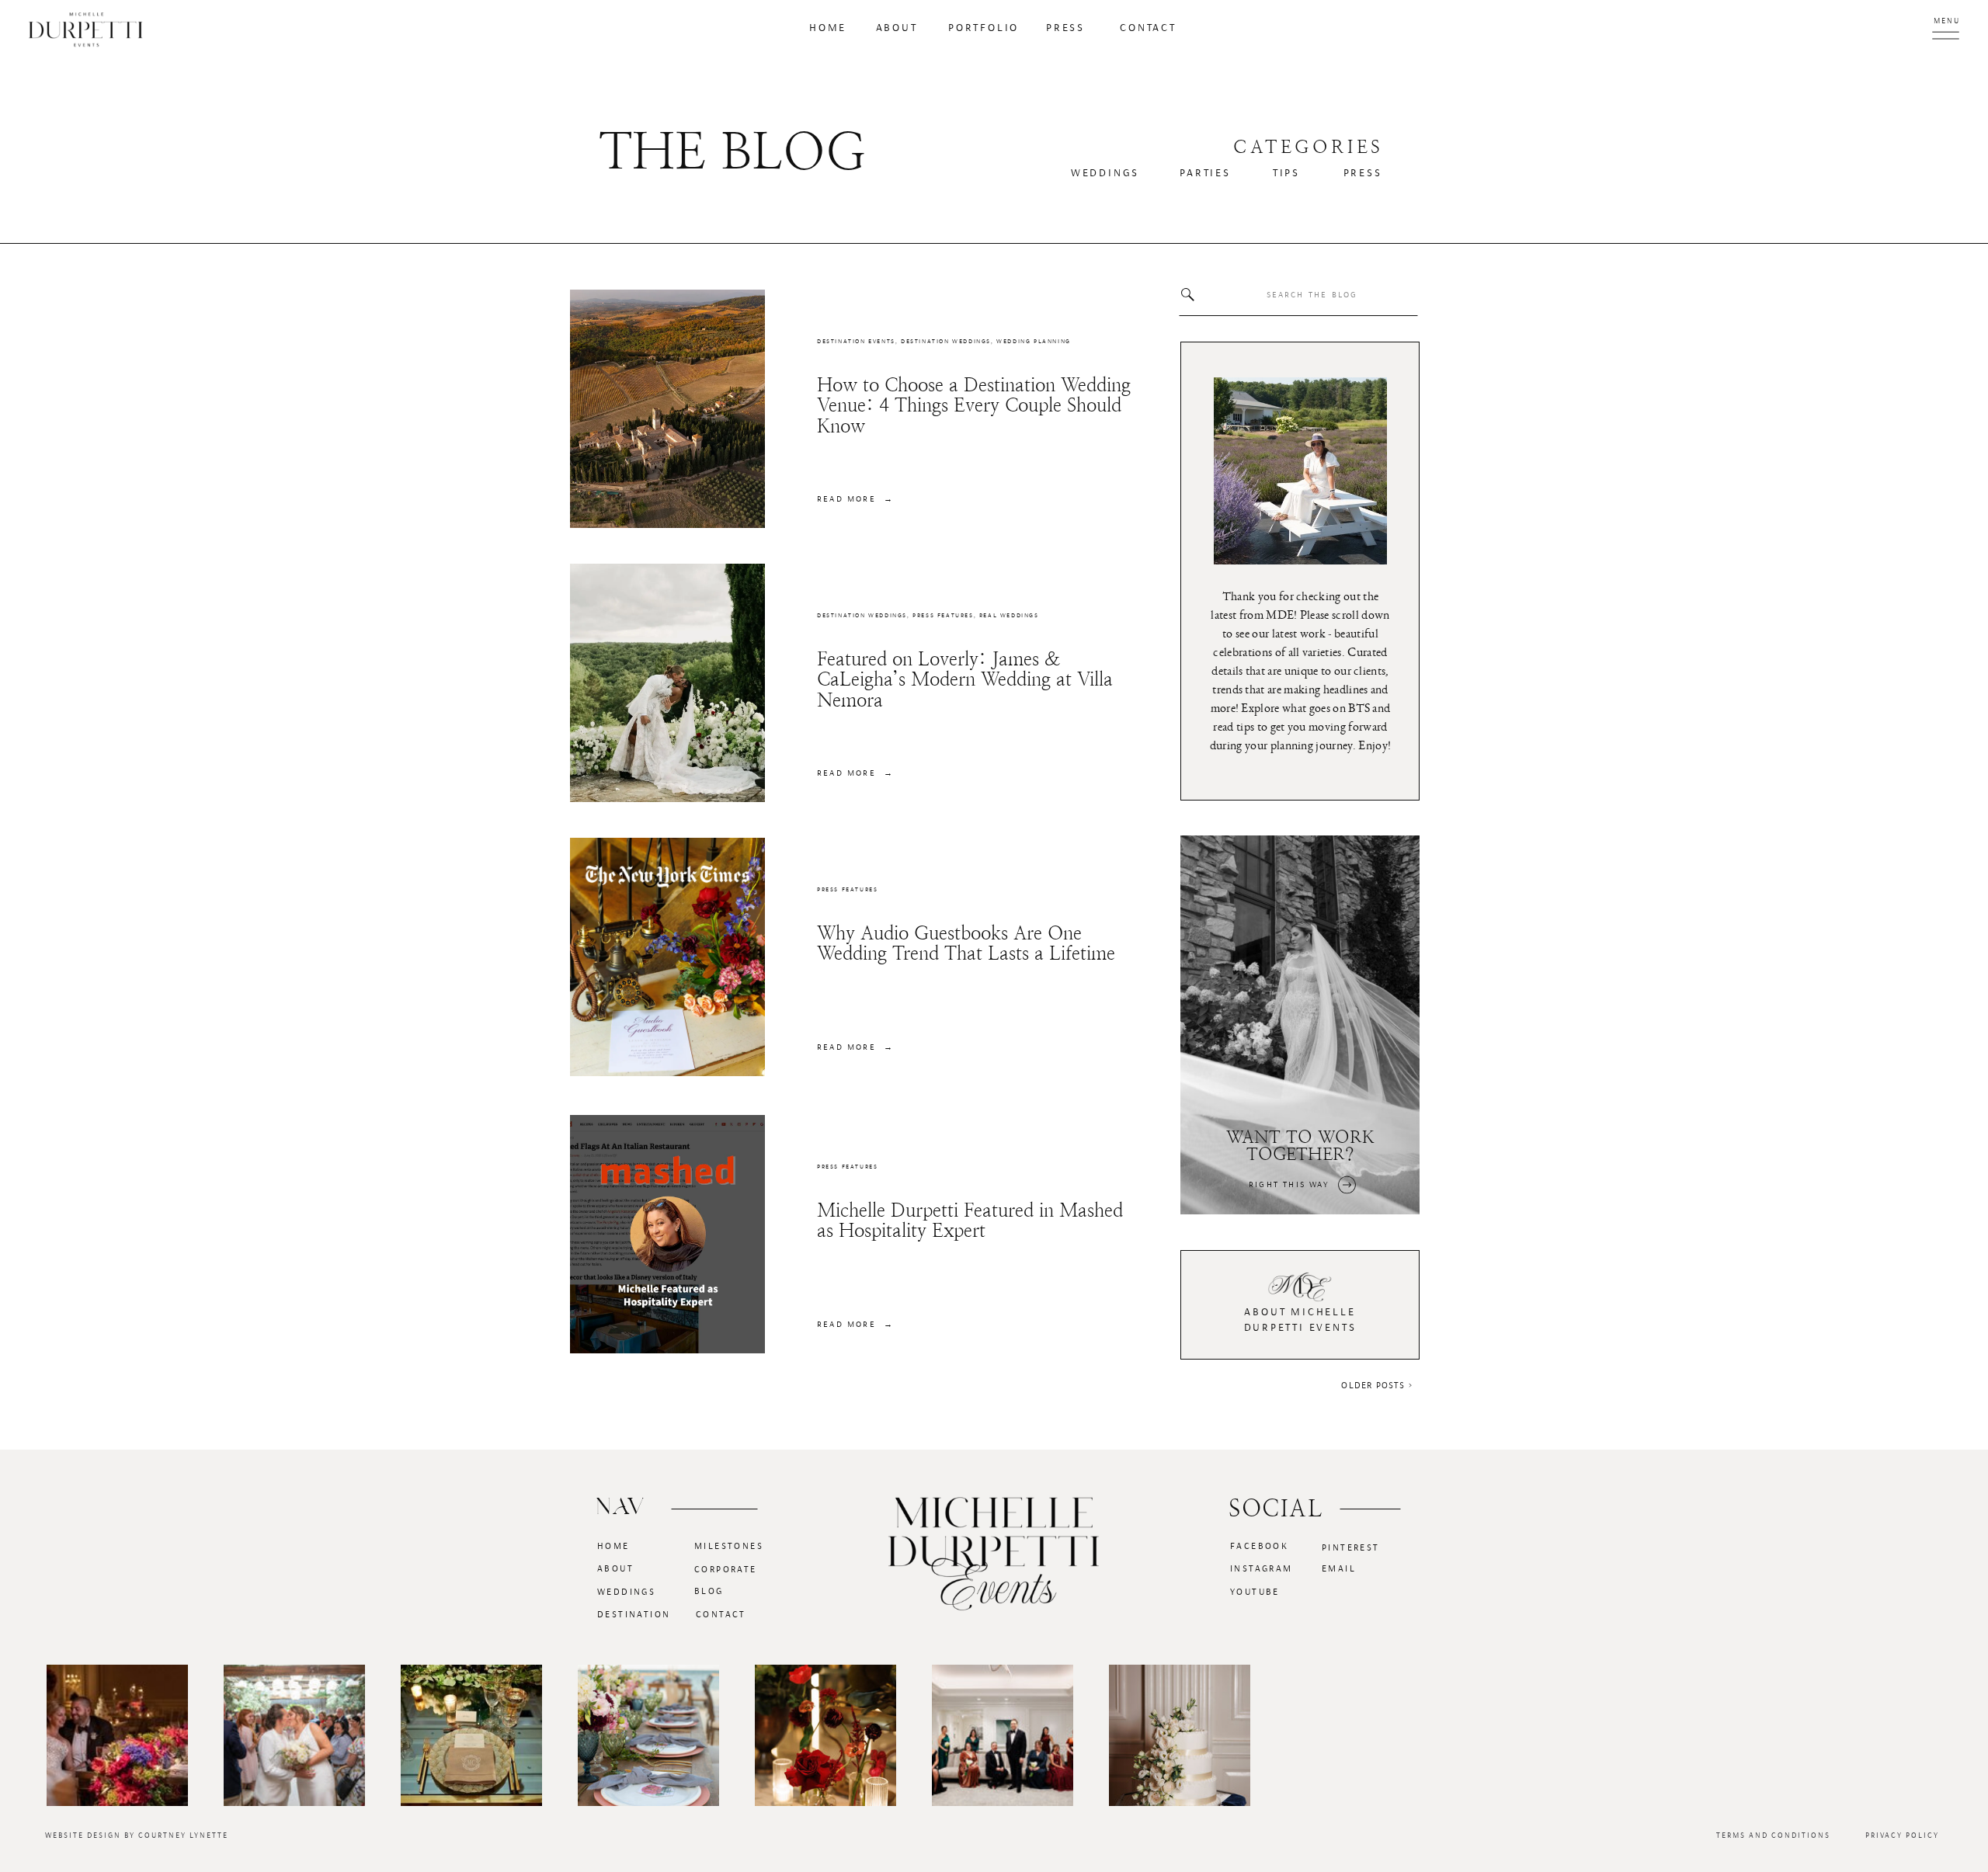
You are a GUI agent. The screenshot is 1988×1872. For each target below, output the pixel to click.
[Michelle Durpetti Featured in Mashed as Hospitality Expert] (667, 1234)
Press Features (943, 616)
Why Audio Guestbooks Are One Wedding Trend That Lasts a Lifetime (966, 943)
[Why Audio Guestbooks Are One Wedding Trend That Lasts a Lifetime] (667, 957)
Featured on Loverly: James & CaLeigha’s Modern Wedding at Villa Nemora (965, 680)
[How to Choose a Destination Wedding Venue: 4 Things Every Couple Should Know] (667, 409)
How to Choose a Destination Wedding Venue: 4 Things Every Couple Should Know (974, 406)
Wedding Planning (1034, 342)
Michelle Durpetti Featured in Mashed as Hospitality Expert (970, 1221)
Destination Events (856, 342)
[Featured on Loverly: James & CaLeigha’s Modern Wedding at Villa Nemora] (667, 683)
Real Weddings (1009, 616)
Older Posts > (1377, 1385)
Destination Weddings (946, 342)
